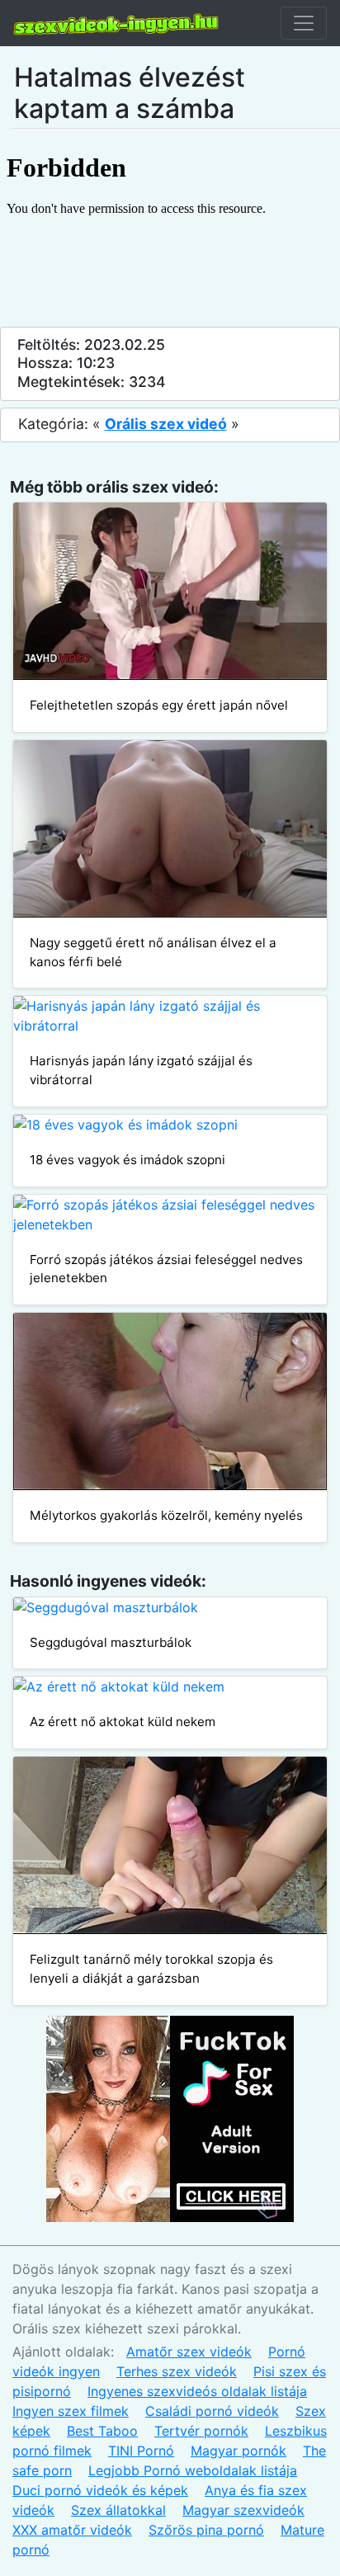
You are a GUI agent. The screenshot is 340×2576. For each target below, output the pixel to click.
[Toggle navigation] (304, 23)
